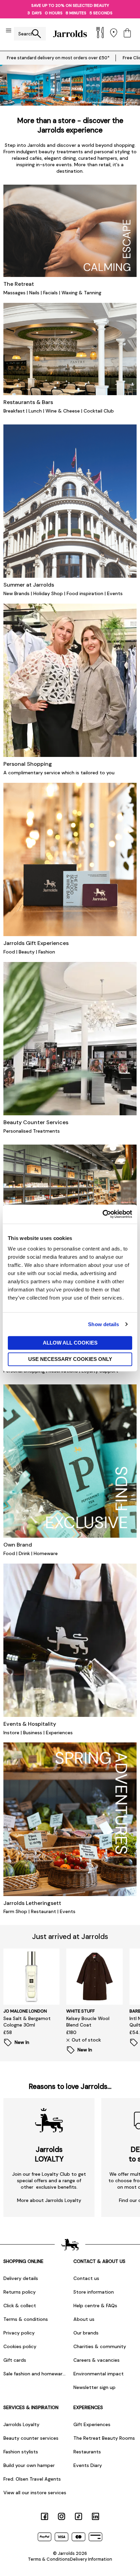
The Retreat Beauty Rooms (104, 2438)
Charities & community (100, 2346)
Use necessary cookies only (70, 1359)
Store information (94, 2292)
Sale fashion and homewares (35, 2374)
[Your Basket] (127, 34)
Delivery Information (91, 2559)
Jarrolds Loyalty (21, 2424)
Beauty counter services (31, 2438)
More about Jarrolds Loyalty (49, 2200)
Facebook (45, 2516)
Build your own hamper (29, 2465)
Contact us (86, 2278)
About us (84, 2319)
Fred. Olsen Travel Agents (32, 2479)
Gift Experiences (92, 2424)
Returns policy (20, 2292)
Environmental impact (99, 2374)
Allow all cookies (70, 1343)
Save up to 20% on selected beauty (70, 5)
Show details (103, 1324)
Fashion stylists (21, 2452)
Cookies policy (20, 2346)
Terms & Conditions (49, 2559)
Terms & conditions (26, 2319)
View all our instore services (35, 2493)
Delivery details (21, 2278)
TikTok (78, 2516)
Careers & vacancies (97, 2360)
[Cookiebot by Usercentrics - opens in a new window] (102, 1214)
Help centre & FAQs (95, 2306)
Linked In (95, 2516)
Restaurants (87, 2452)
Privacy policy (19, 2333)
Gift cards (15, 2360)
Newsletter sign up (94, 2387)
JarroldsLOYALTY (49, 2154)
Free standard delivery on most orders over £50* (58, 58)
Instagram (62, 2516)
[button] (63, 99)
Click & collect (20, 2306)
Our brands (86, 2333)
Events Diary (88, 2465)
